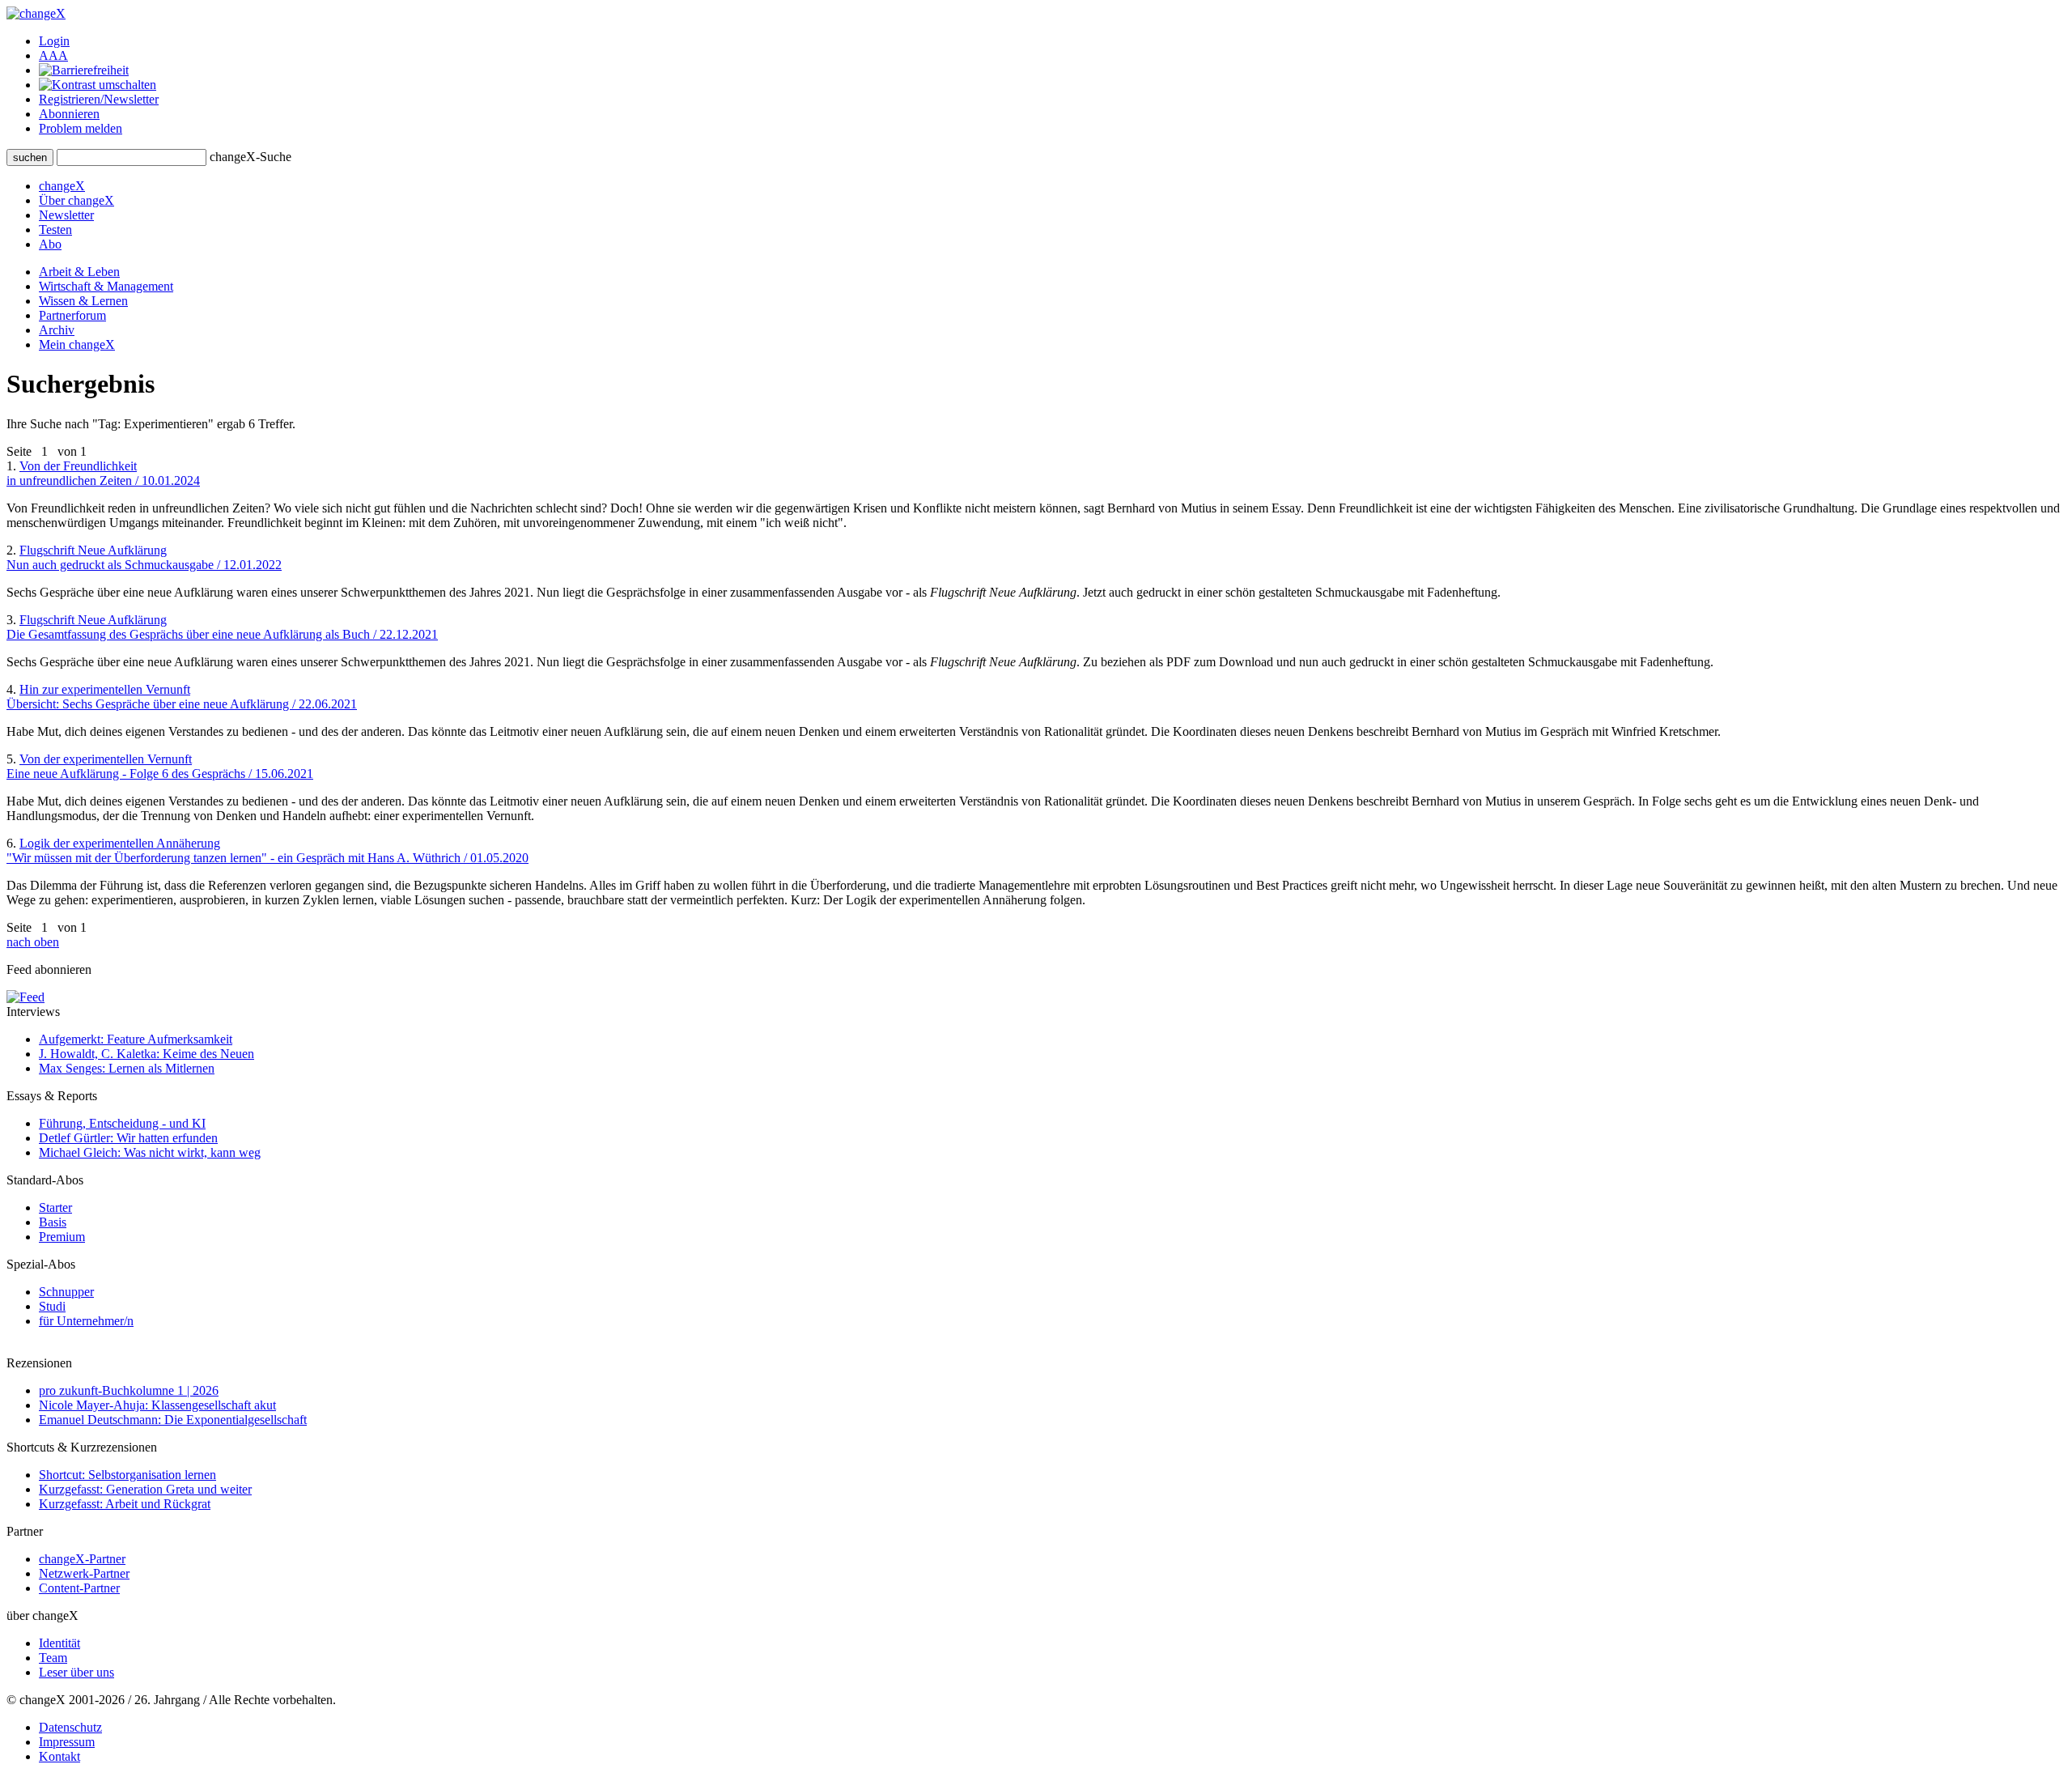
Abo (50, 244)
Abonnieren (69, 114)
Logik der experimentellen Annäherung (267, 850)
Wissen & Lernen (83, 301)
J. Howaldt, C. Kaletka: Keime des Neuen (146, 1054)
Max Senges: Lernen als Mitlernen (127, 1068)
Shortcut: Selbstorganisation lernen (127, 1475)
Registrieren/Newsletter (99, 99)
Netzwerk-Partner (84, 1573)
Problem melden (81, 128)
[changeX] (36, 13)
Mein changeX (77, 344)
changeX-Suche (251, 157)
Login (54, 41)
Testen (55, 230)
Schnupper (66, 1292)
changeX (62, 186)
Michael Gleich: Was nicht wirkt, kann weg (150, 1152)
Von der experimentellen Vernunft (160, 766)
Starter (55, 1207)
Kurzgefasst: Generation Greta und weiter (145, 1489)
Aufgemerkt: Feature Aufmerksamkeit (136, 1039)
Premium (62, 1237)
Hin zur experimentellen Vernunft (182, 697)
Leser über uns (76, 1672)
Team (53, 1658)
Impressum (67, 1742)
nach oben (33, 942)
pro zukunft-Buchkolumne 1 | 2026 (129, 1390)
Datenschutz (70, 1727)
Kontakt (59, 1756)
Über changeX (76, 200)
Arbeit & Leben (79, 272)
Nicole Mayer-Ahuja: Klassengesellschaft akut (157, 1405)
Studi (52, 1306)
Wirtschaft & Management (106, 286)
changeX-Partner (82, 1559)
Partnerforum (72, 315)
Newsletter (66, 215)
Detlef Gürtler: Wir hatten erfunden (128, 1138)
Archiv (57, 330)
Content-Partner (79, 1588)
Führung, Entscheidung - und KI (122, 1123)
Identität (59, 1643)
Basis (53, 1222)
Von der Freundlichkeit (103, 473)
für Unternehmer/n (86, 1321)
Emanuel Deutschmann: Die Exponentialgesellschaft (173, 1420)
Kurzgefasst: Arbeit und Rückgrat (125, 1504)
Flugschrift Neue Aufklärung (144, 557)
